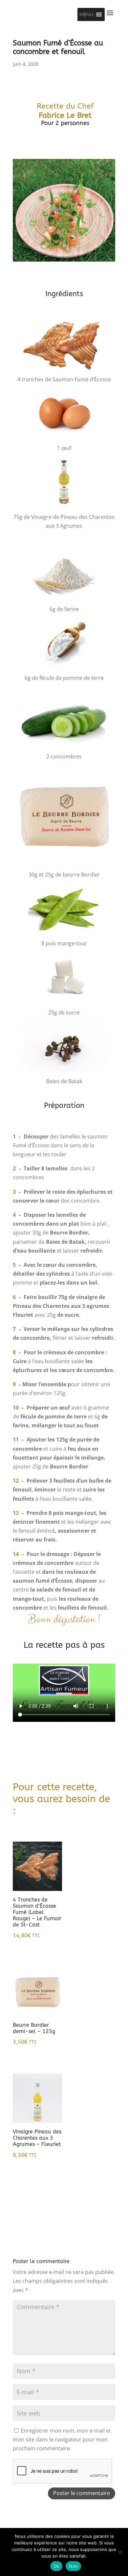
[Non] (120, 2552)
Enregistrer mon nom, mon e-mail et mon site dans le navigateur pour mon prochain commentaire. (62, 2439)
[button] (86, 14)
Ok (56, 2566)
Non (73, 2566)
